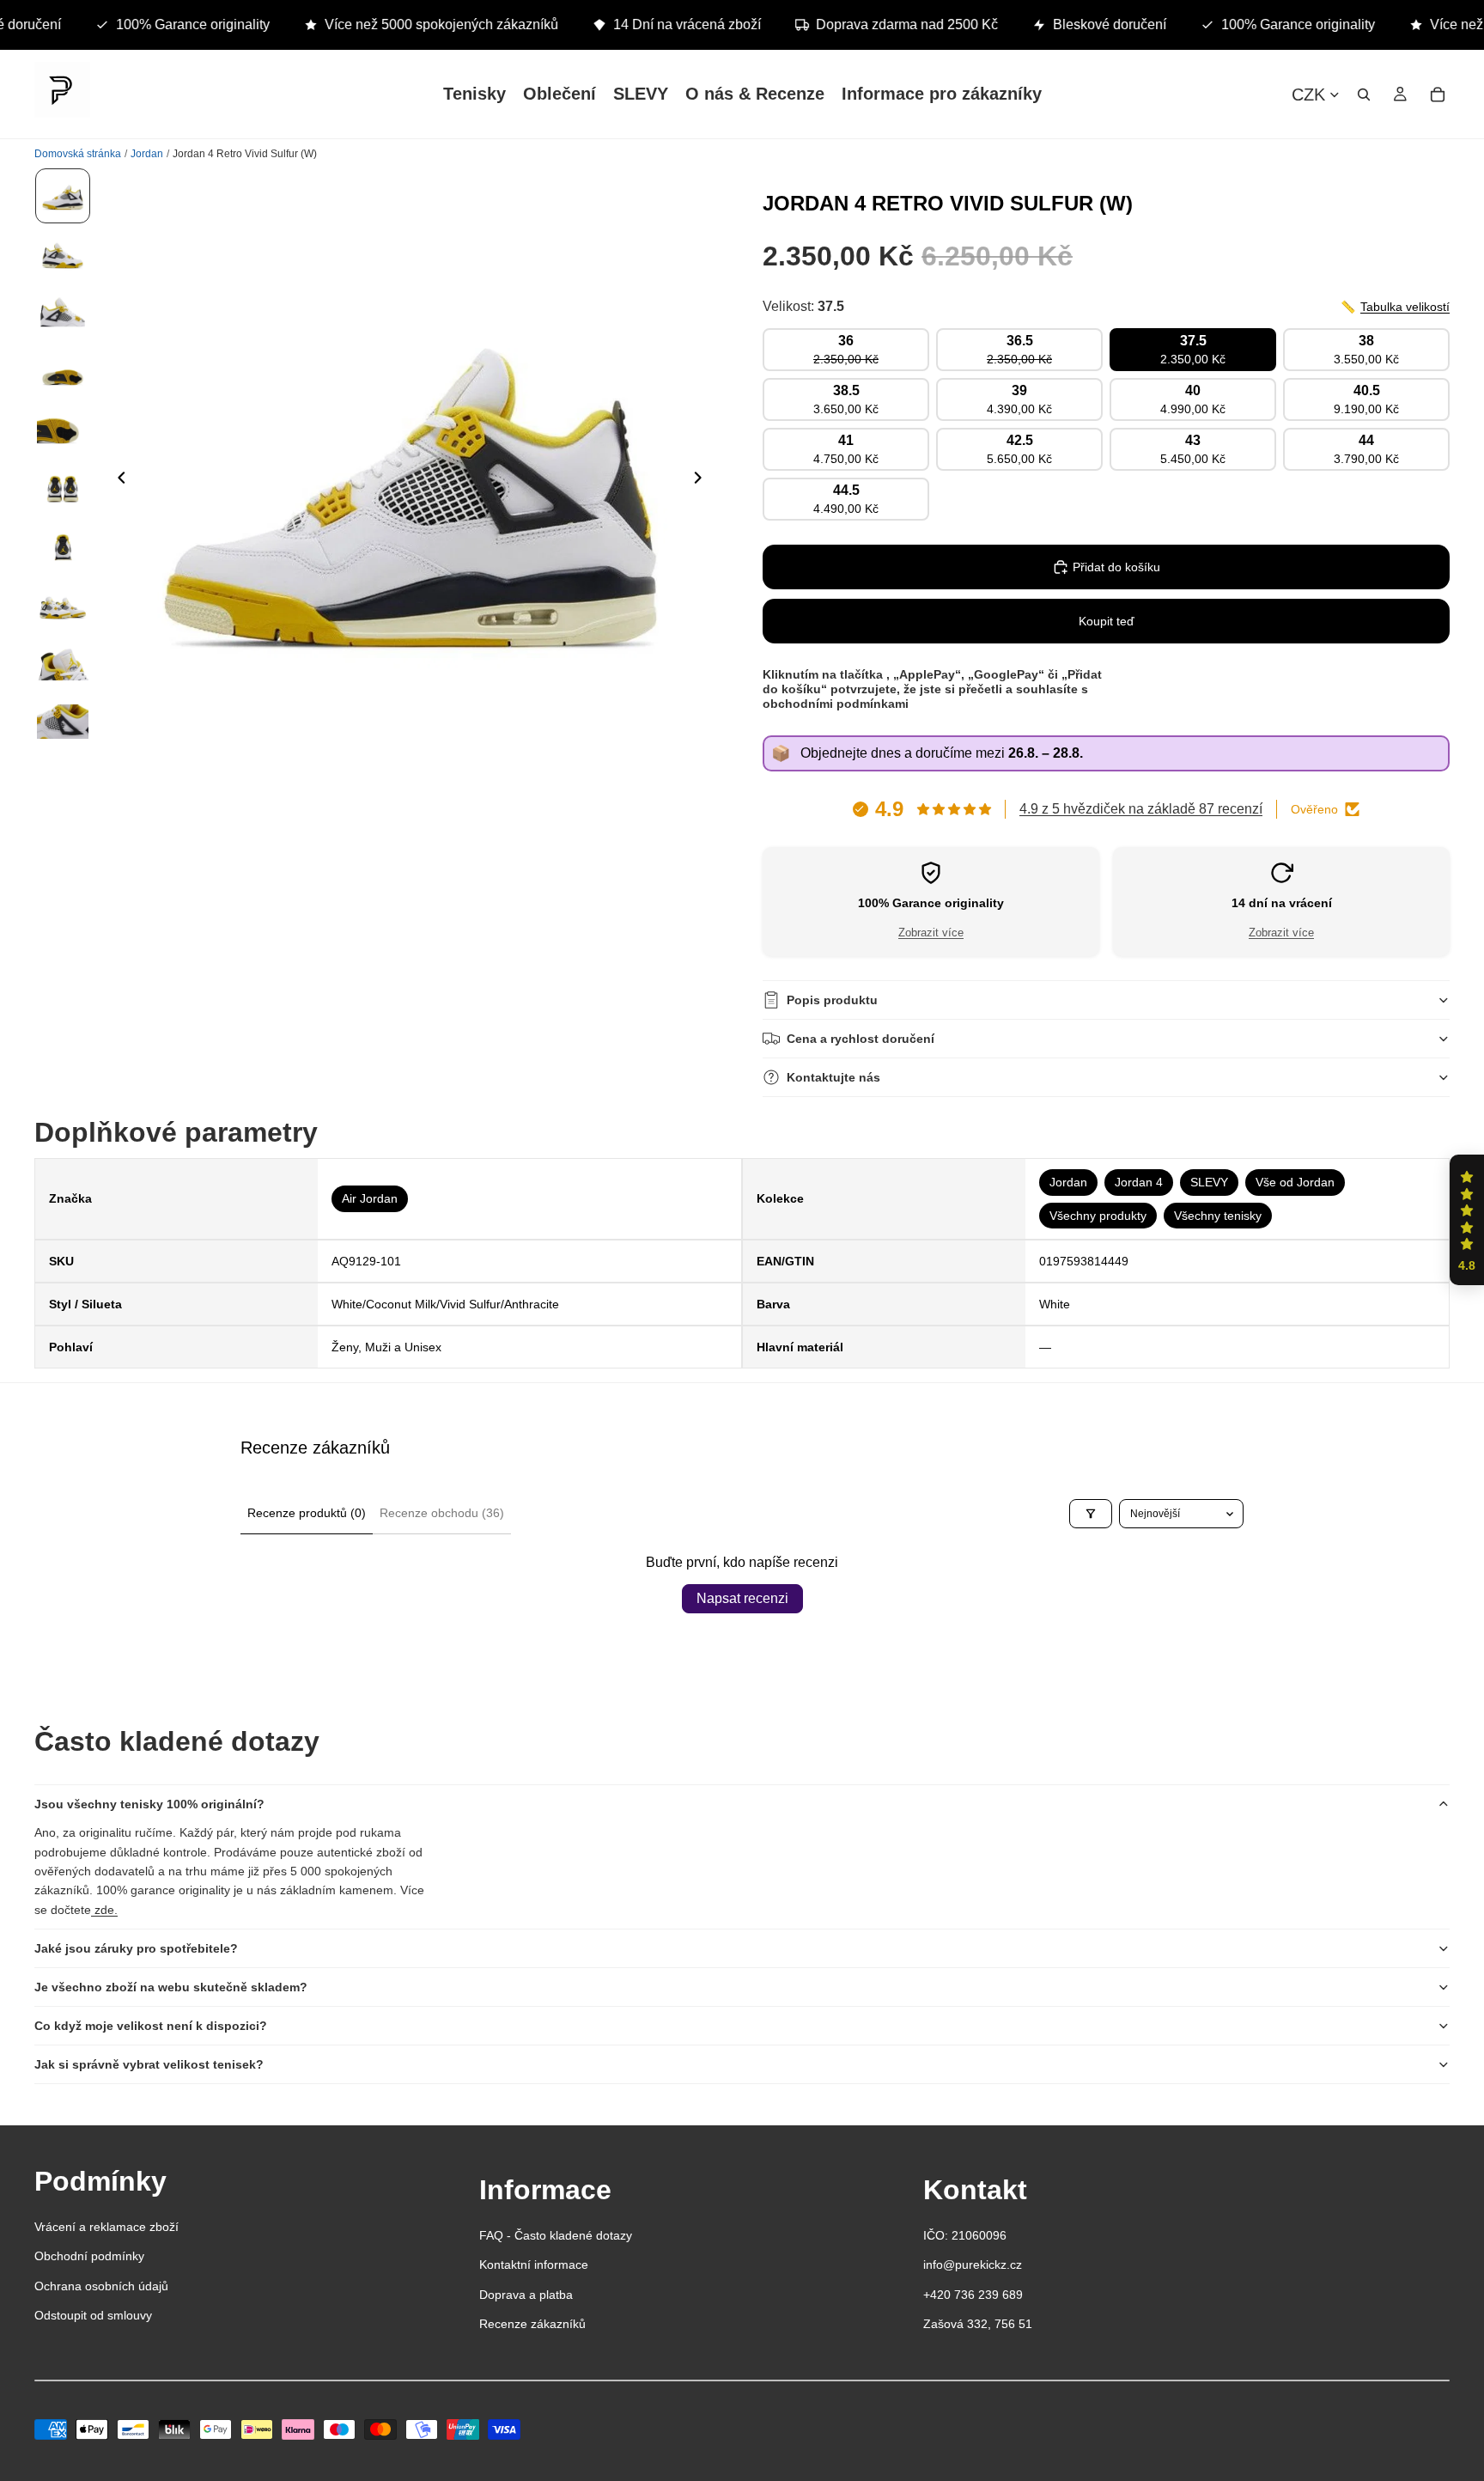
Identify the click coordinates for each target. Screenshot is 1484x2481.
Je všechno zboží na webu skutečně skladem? (171, 1987)
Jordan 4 (1139, 1182)
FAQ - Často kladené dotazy (556, 2235)
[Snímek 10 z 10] (63, 722)
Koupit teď (1107, 621)
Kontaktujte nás (833, 1077)
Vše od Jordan (1295, 1182)
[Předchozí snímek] (117, 480)
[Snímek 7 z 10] (63, 546)
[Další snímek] (702, 480)
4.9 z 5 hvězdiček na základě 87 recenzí (1141, 809)
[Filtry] (1091, 1513)
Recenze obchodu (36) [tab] (442, 1513)
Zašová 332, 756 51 (978, 2324)
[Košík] (1438, 94)
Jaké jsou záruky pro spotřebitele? (136, 1948)
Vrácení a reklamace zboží (106, 2227)
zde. (104, 1910)
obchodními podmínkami (836, 704)
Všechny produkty (1098, 1216)
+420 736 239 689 (973, 2295)
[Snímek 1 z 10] (63, 196)
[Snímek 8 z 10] (63, 605)
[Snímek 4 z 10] (63, 371)
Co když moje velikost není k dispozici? (151, 2026)
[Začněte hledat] (1364, 94)
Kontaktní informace (534, 2265)
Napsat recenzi (742, 1598)
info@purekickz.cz (973, 2265)
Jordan (1068, 1182)
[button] (1467, 1220)
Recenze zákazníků (532, 2324)
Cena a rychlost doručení (861, 1039)
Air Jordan (370, 1198)
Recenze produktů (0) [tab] (307, 1513)
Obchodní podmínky (89, 2256)
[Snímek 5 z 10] (63, 430)
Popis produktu (832, 1000)
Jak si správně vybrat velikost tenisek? (149, 2064)
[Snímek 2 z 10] (63, 254)
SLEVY (1209, 1182)
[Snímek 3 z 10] (63, 313)
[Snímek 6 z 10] (63, 488)
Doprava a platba (526, 2295)
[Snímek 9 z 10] (63, 663)
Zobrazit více (931, 933)
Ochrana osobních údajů (101, 2286)
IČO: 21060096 (965, 2235)
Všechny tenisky (1218, 1216)
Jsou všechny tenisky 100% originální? (149, 1804)
